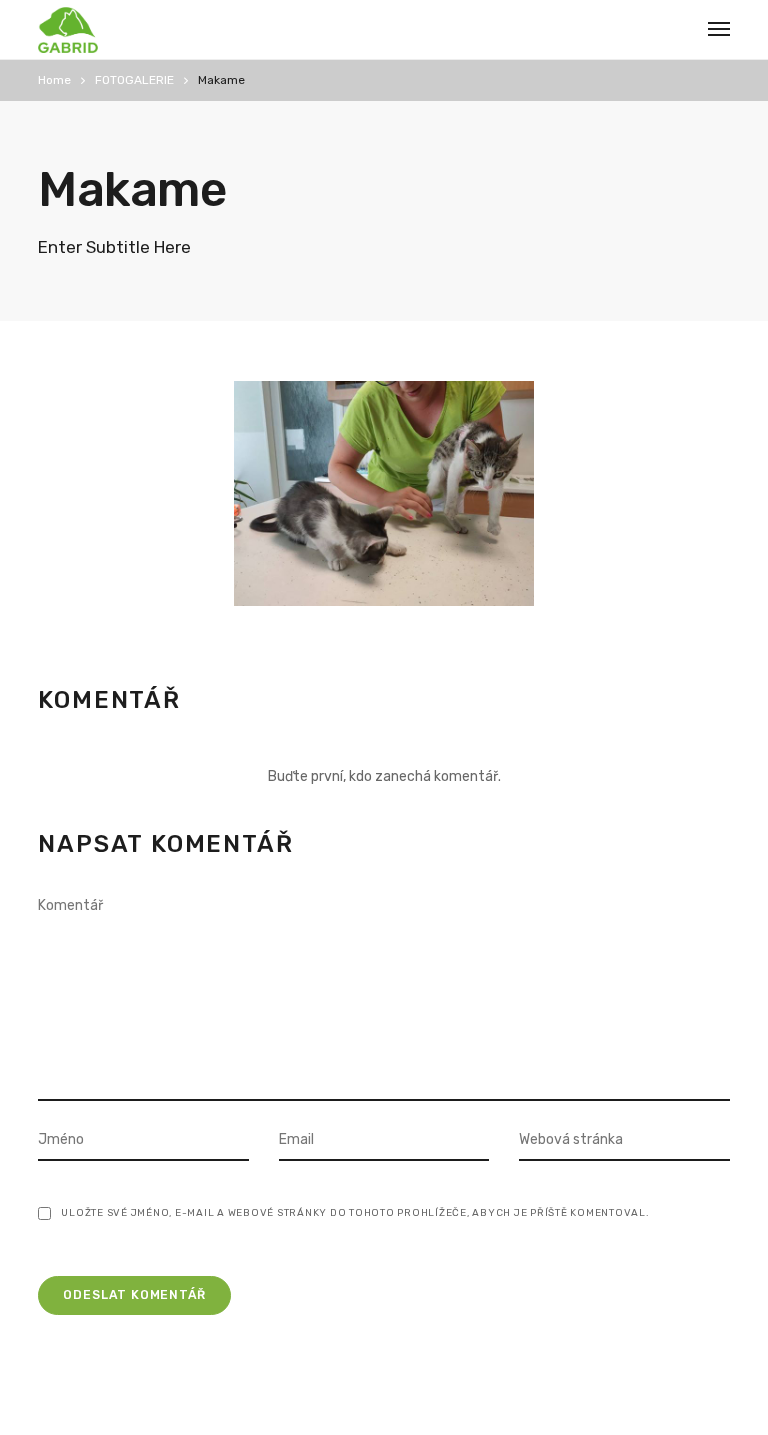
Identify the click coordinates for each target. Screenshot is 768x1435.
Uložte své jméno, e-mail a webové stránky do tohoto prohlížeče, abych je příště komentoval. (355, 1213)
